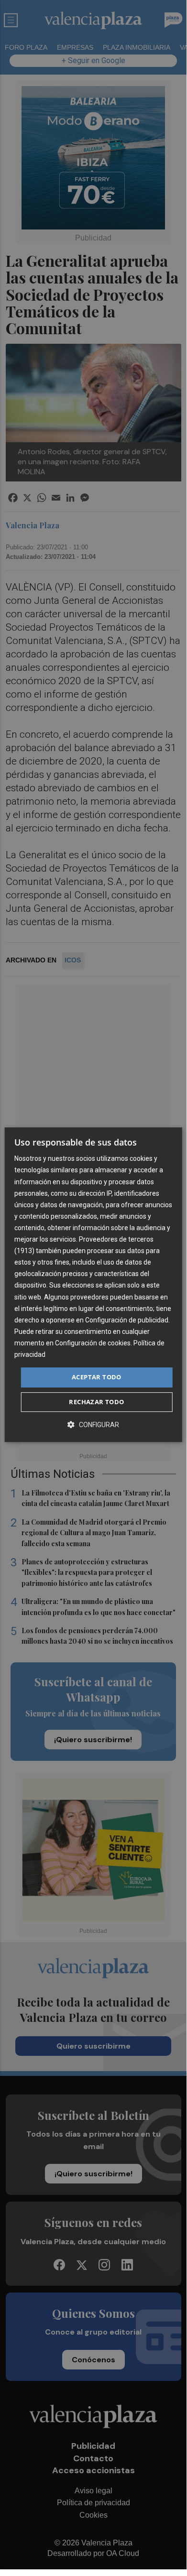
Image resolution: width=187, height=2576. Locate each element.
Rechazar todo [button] (96, 1402)
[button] (93, 1424)
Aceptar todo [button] (97, 1377)
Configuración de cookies (93, 1343)
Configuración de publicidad (127, 1320)
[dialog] (93, 1285)
